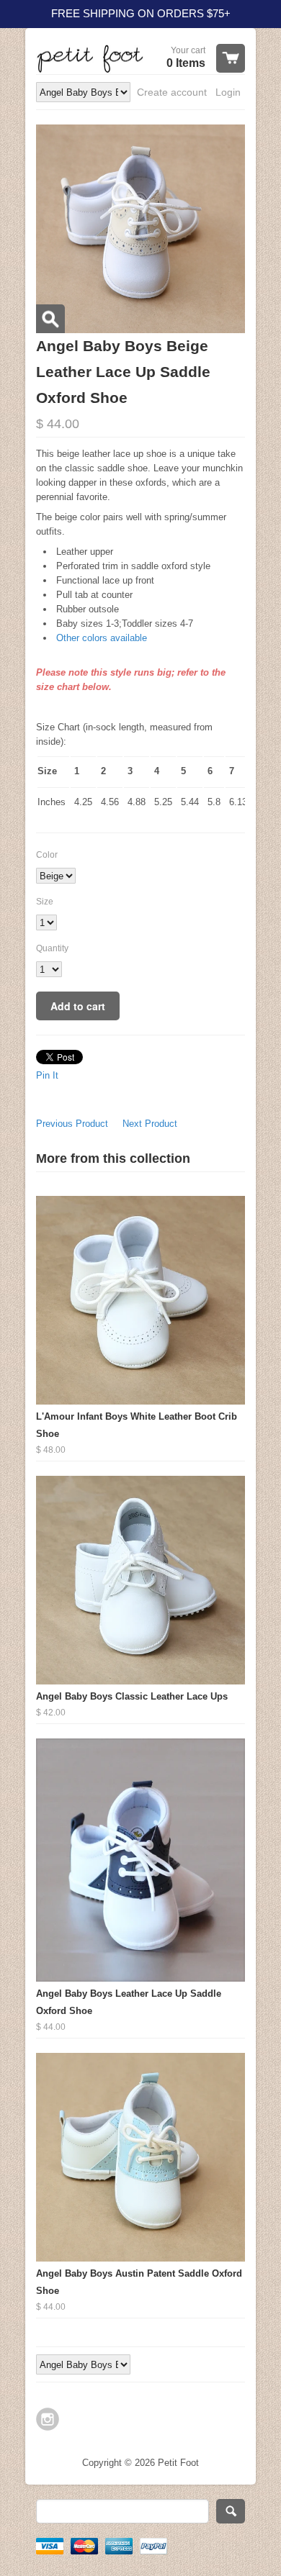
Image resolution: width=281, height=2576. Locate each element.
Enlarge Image (50, 319)
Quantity (52, 948)
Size (45, 902)
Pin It (47, 1075)
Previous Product (72, 1124)
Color (47, 855)
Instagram (48, 2419)
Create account (172, 92)
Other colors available (102, 638)
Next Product (150, 1124)
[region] (140, 14)
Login (228, 92)
